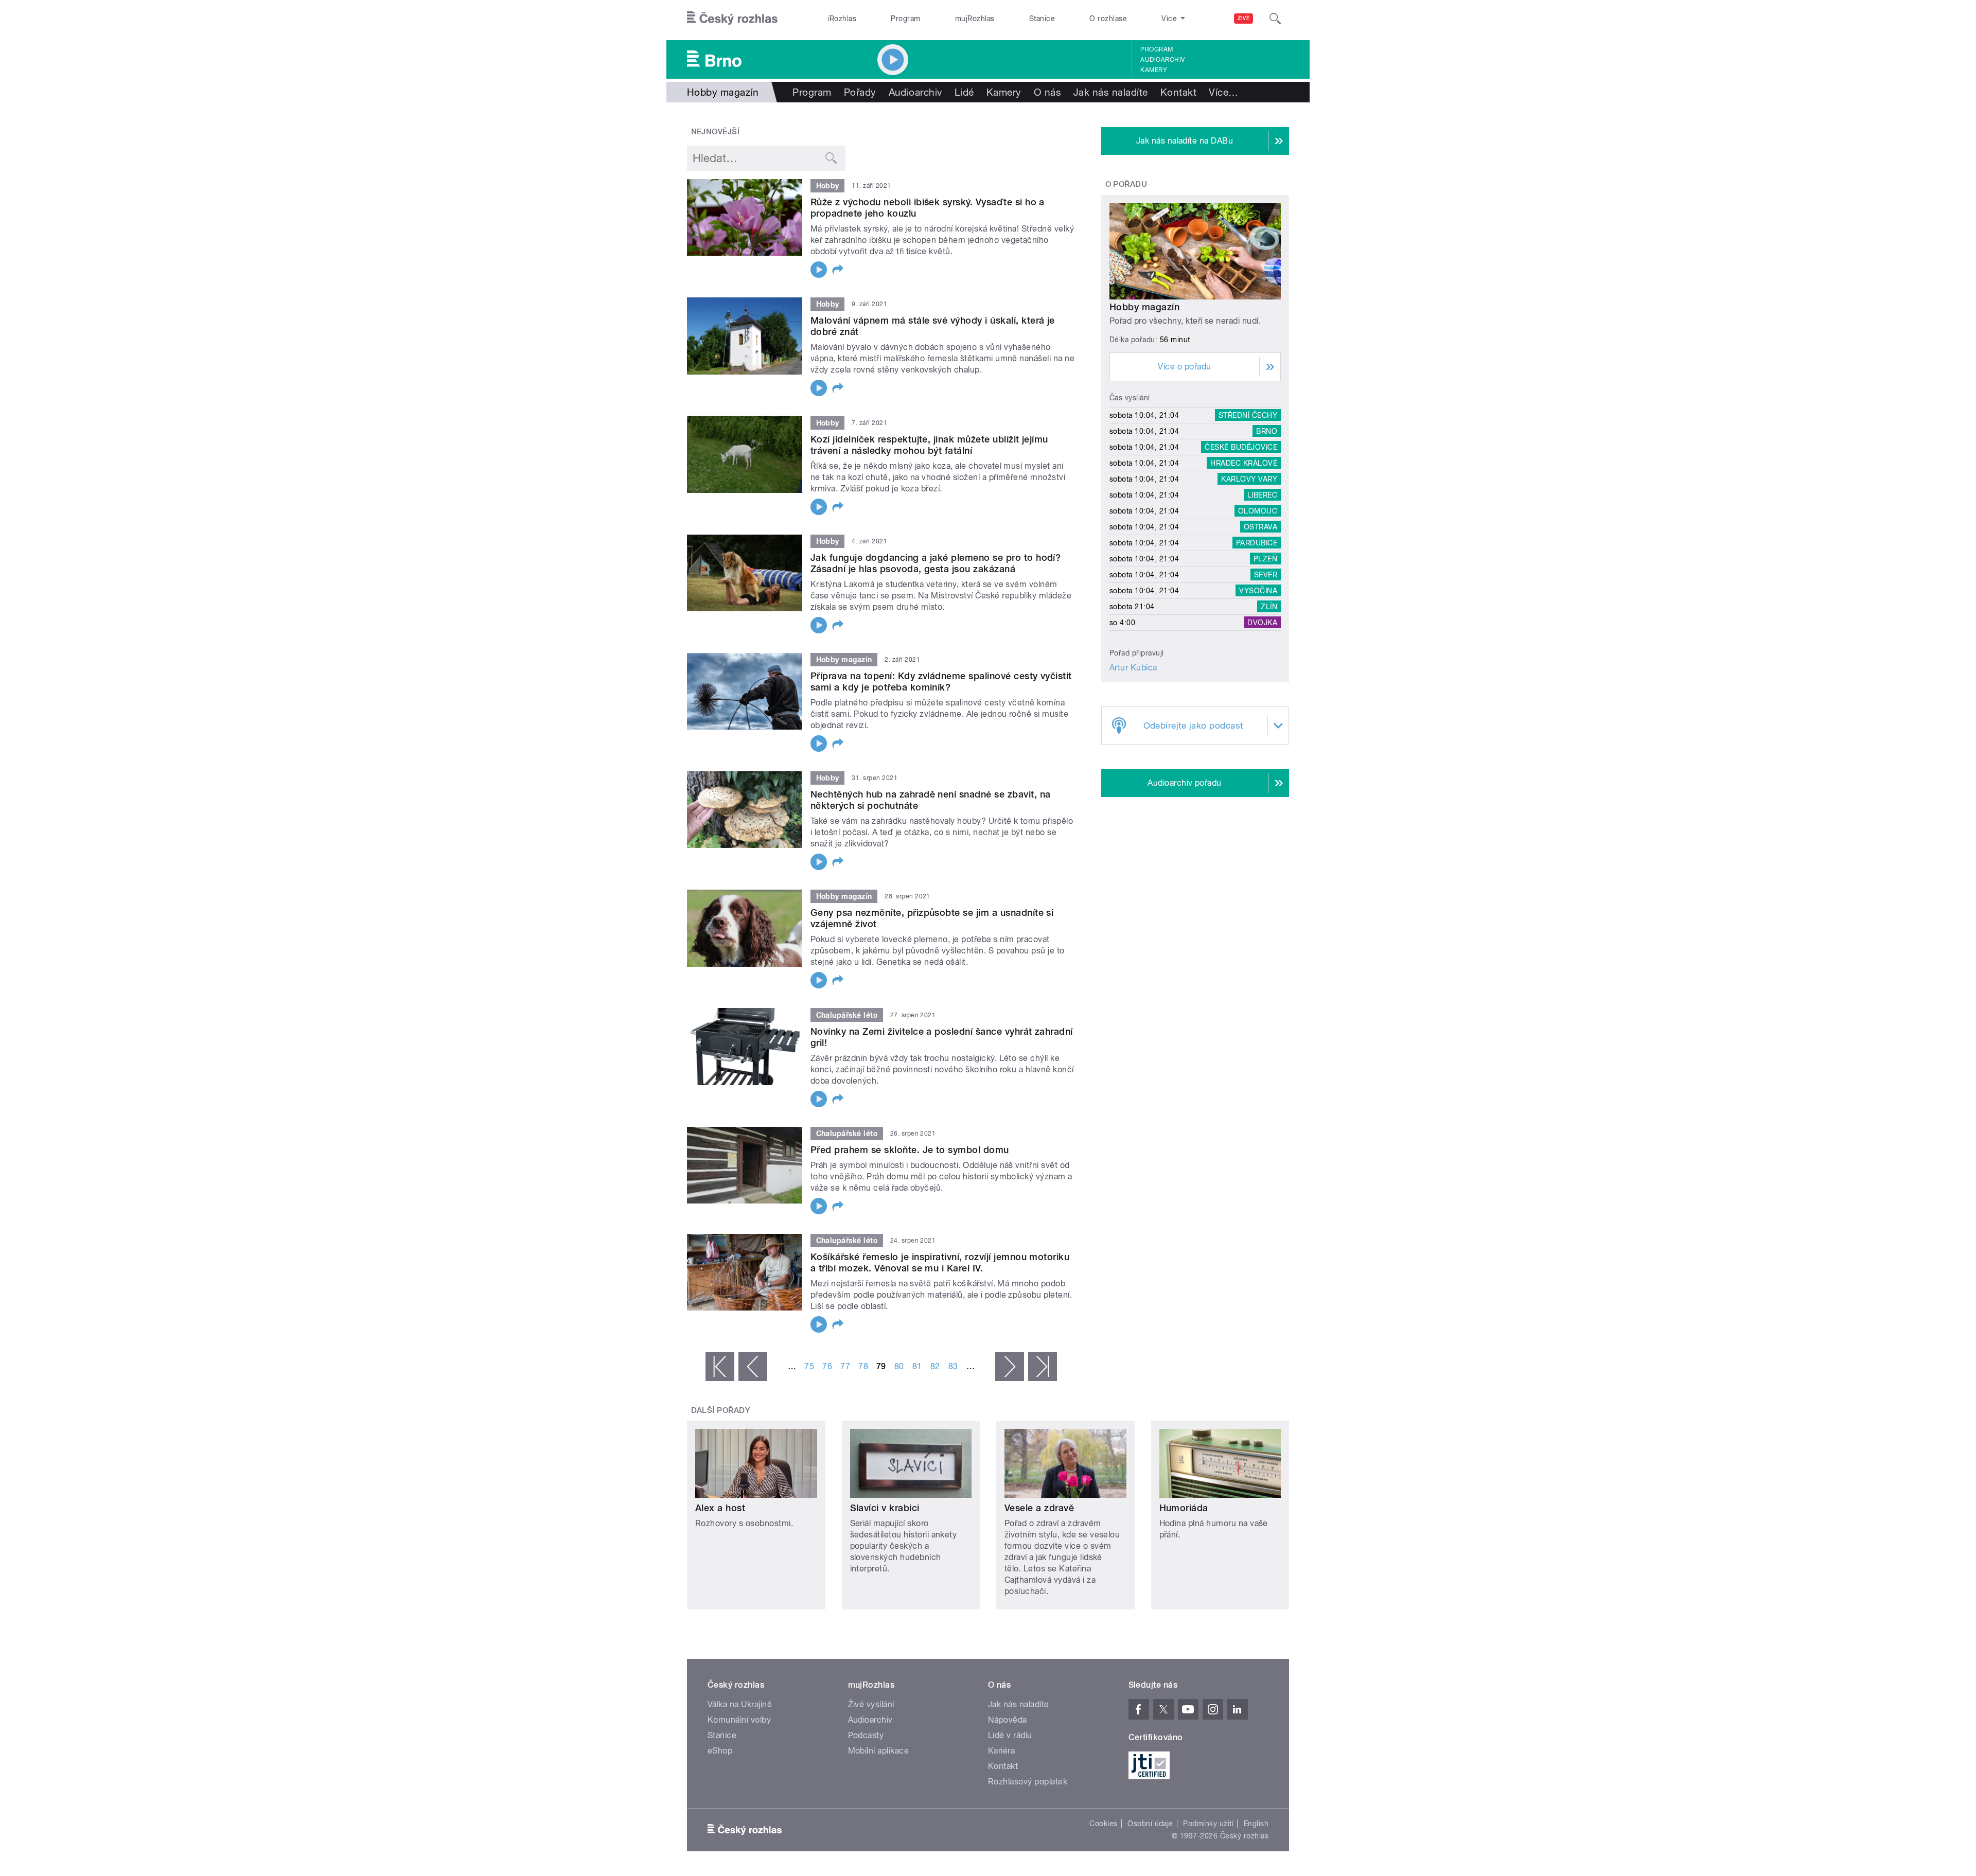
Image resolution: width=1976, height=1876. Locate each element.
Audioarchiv (1162, 60)
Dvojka (1262, 623)
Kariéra (1001, 1751)
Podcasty (866, 1735)
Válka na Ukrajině (740, 1704)
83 (953, 1366)
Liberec (1262, 495)
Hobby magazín (1144, 307)
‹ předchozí (753, 1367)
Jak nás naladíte (1111, 92)
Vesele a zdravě (1039, 1508)
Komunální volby (739, 1720)
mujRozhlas (975, 19)
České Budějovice (1241, 447)
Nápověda (1008, 1720)
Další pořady (721, 1410)
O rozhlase (1108, 19)
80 (899, 1366)
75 (809, 1366)
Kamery (1154, 70)
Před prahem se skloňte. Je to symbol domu (910, 1150)
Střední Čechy (1248, 415)
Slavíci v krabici (885, 1508)
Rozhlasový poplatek (1028, 1782)
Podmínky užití (1208, 1824)
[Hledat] (1275, 19)
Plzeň (1265, 559)
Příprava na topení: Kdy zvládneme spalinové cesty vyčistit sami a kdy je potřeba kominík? (941, 682)
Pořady (860, 92)
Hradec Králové (1244, 463)
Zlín (1269, 607)
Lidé (964, 92)
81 (917, 1366)
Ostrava (1260, 527)
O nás (1047, 92)
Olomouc (1258, 511)
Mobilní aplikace (879, 1751)
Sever (1266, 575)
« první (720, 1367)
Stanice (1042, 19)
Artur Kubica (1133, 668)
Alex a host (720, 1508)
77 (845, 1366)
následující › (1010, 1367)
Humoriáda (1184, 1508)
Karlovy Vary (1249, 479)
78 (863, 1366)
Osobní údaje (1150, 1824)
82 (935, 1366)
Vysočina (1258, 591)
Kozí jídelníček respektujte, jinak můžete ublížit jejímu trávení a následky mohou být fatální (929, 445)
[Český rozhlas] (732, 19)
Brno (1267, 431)
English (1256, 1824)
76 (827, 1366)
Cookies (1103, 1824)
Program (905, 19)
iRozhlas (842, 19)
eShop (720, 1751)
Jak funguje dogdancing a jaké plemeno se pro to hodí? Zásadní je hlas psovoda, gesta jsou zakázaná (936, 563)
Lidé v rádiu (1010, 1735)
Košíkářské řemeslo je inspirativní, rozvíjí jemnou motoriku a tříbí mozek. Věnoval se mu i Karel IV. (940, 1262)
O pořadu (1126, 184)
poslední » (1043, 1367)
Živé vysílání (871, 1704)
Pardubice (1257, 543)
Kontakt (1178, 92)
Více (1223, 92)
